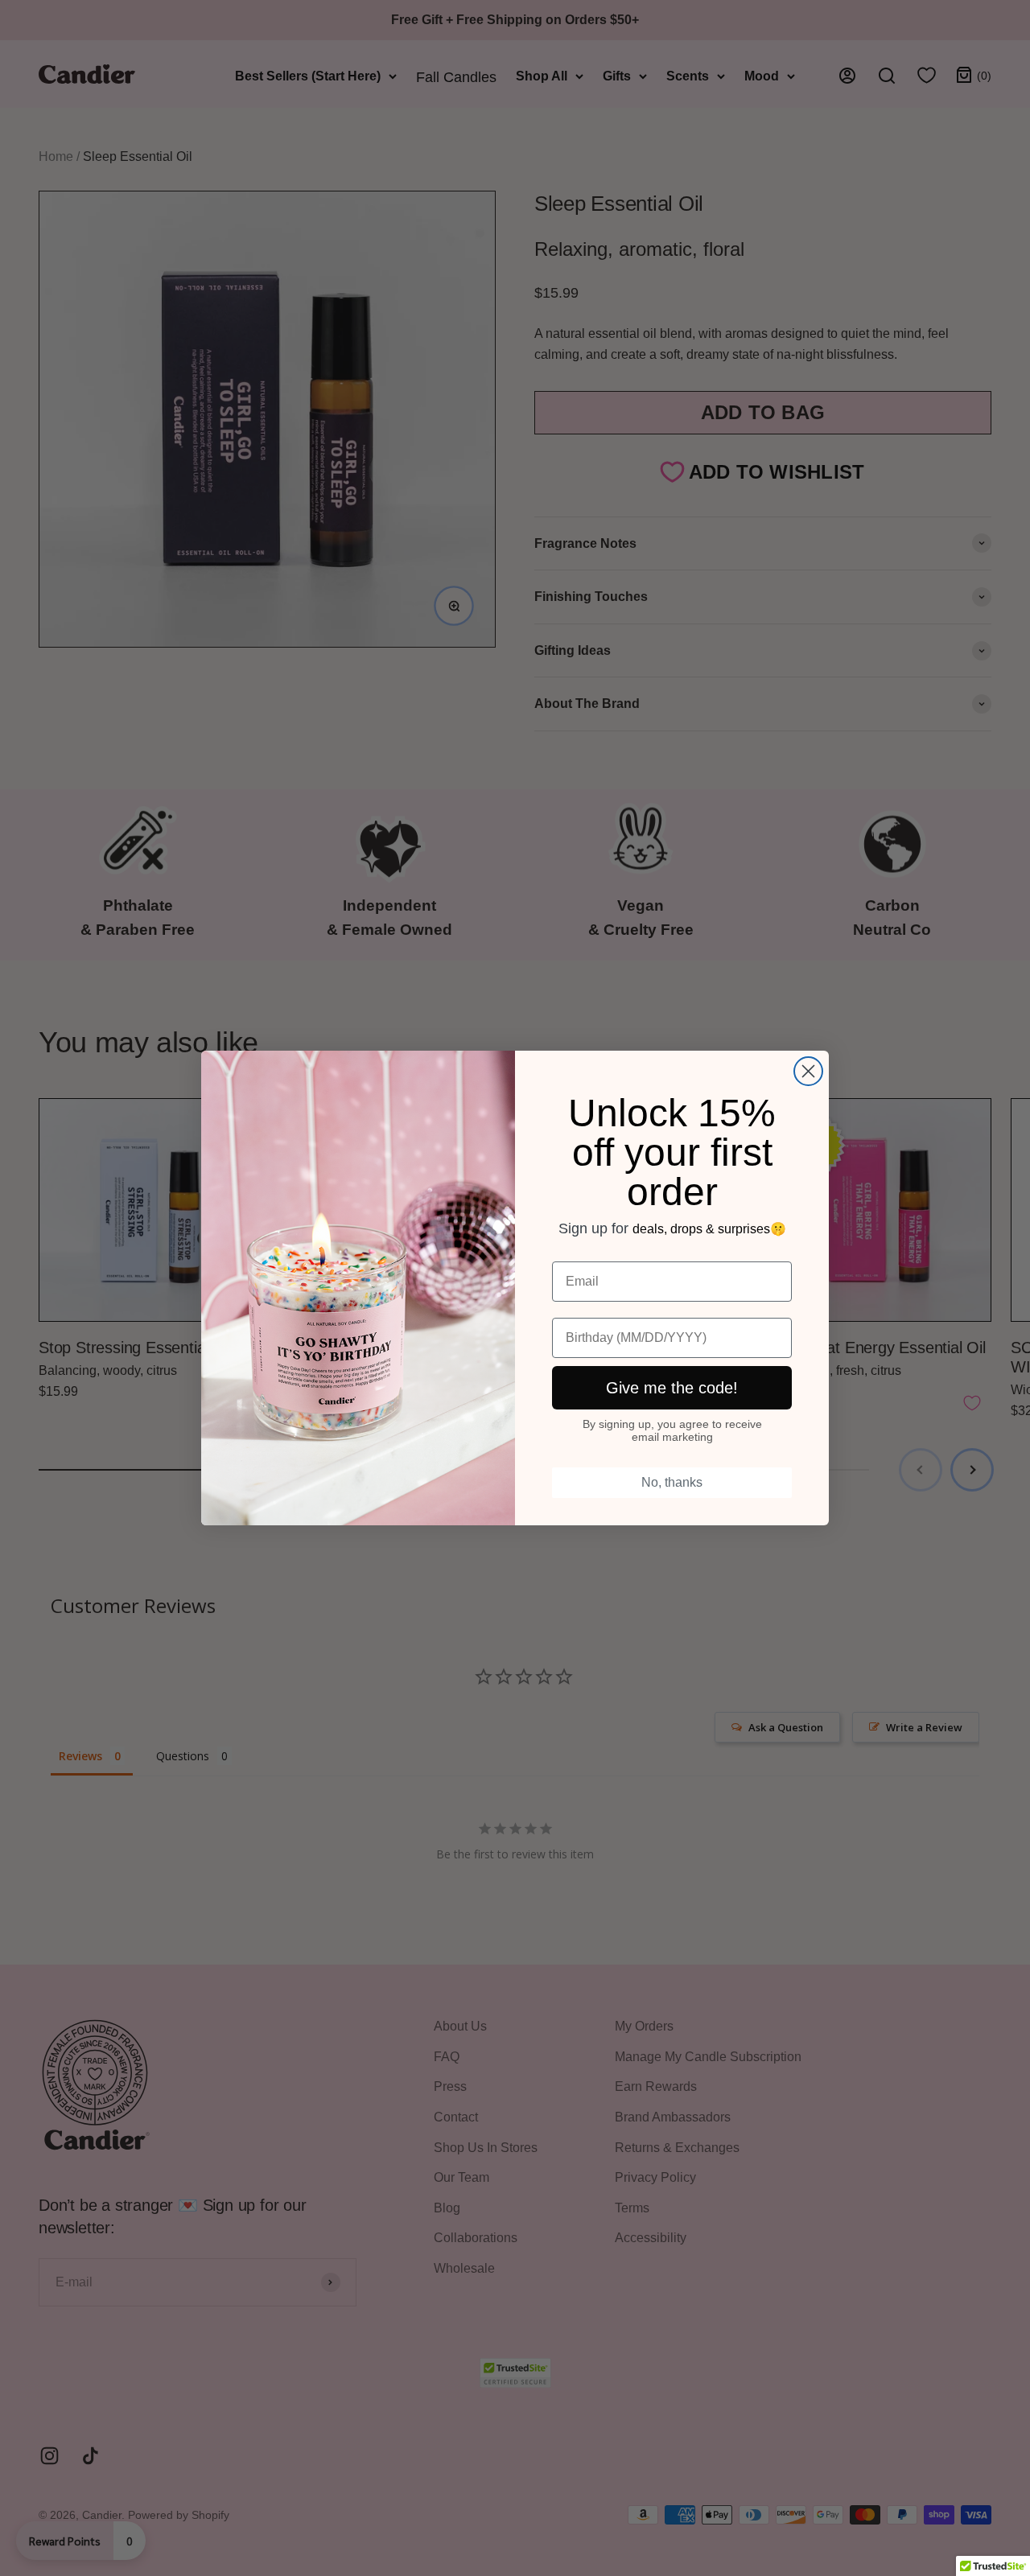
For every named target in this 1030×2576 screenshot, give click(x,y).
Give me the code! (672, 1388)
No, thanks (672, 1482)
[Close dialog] (808, 1071)
